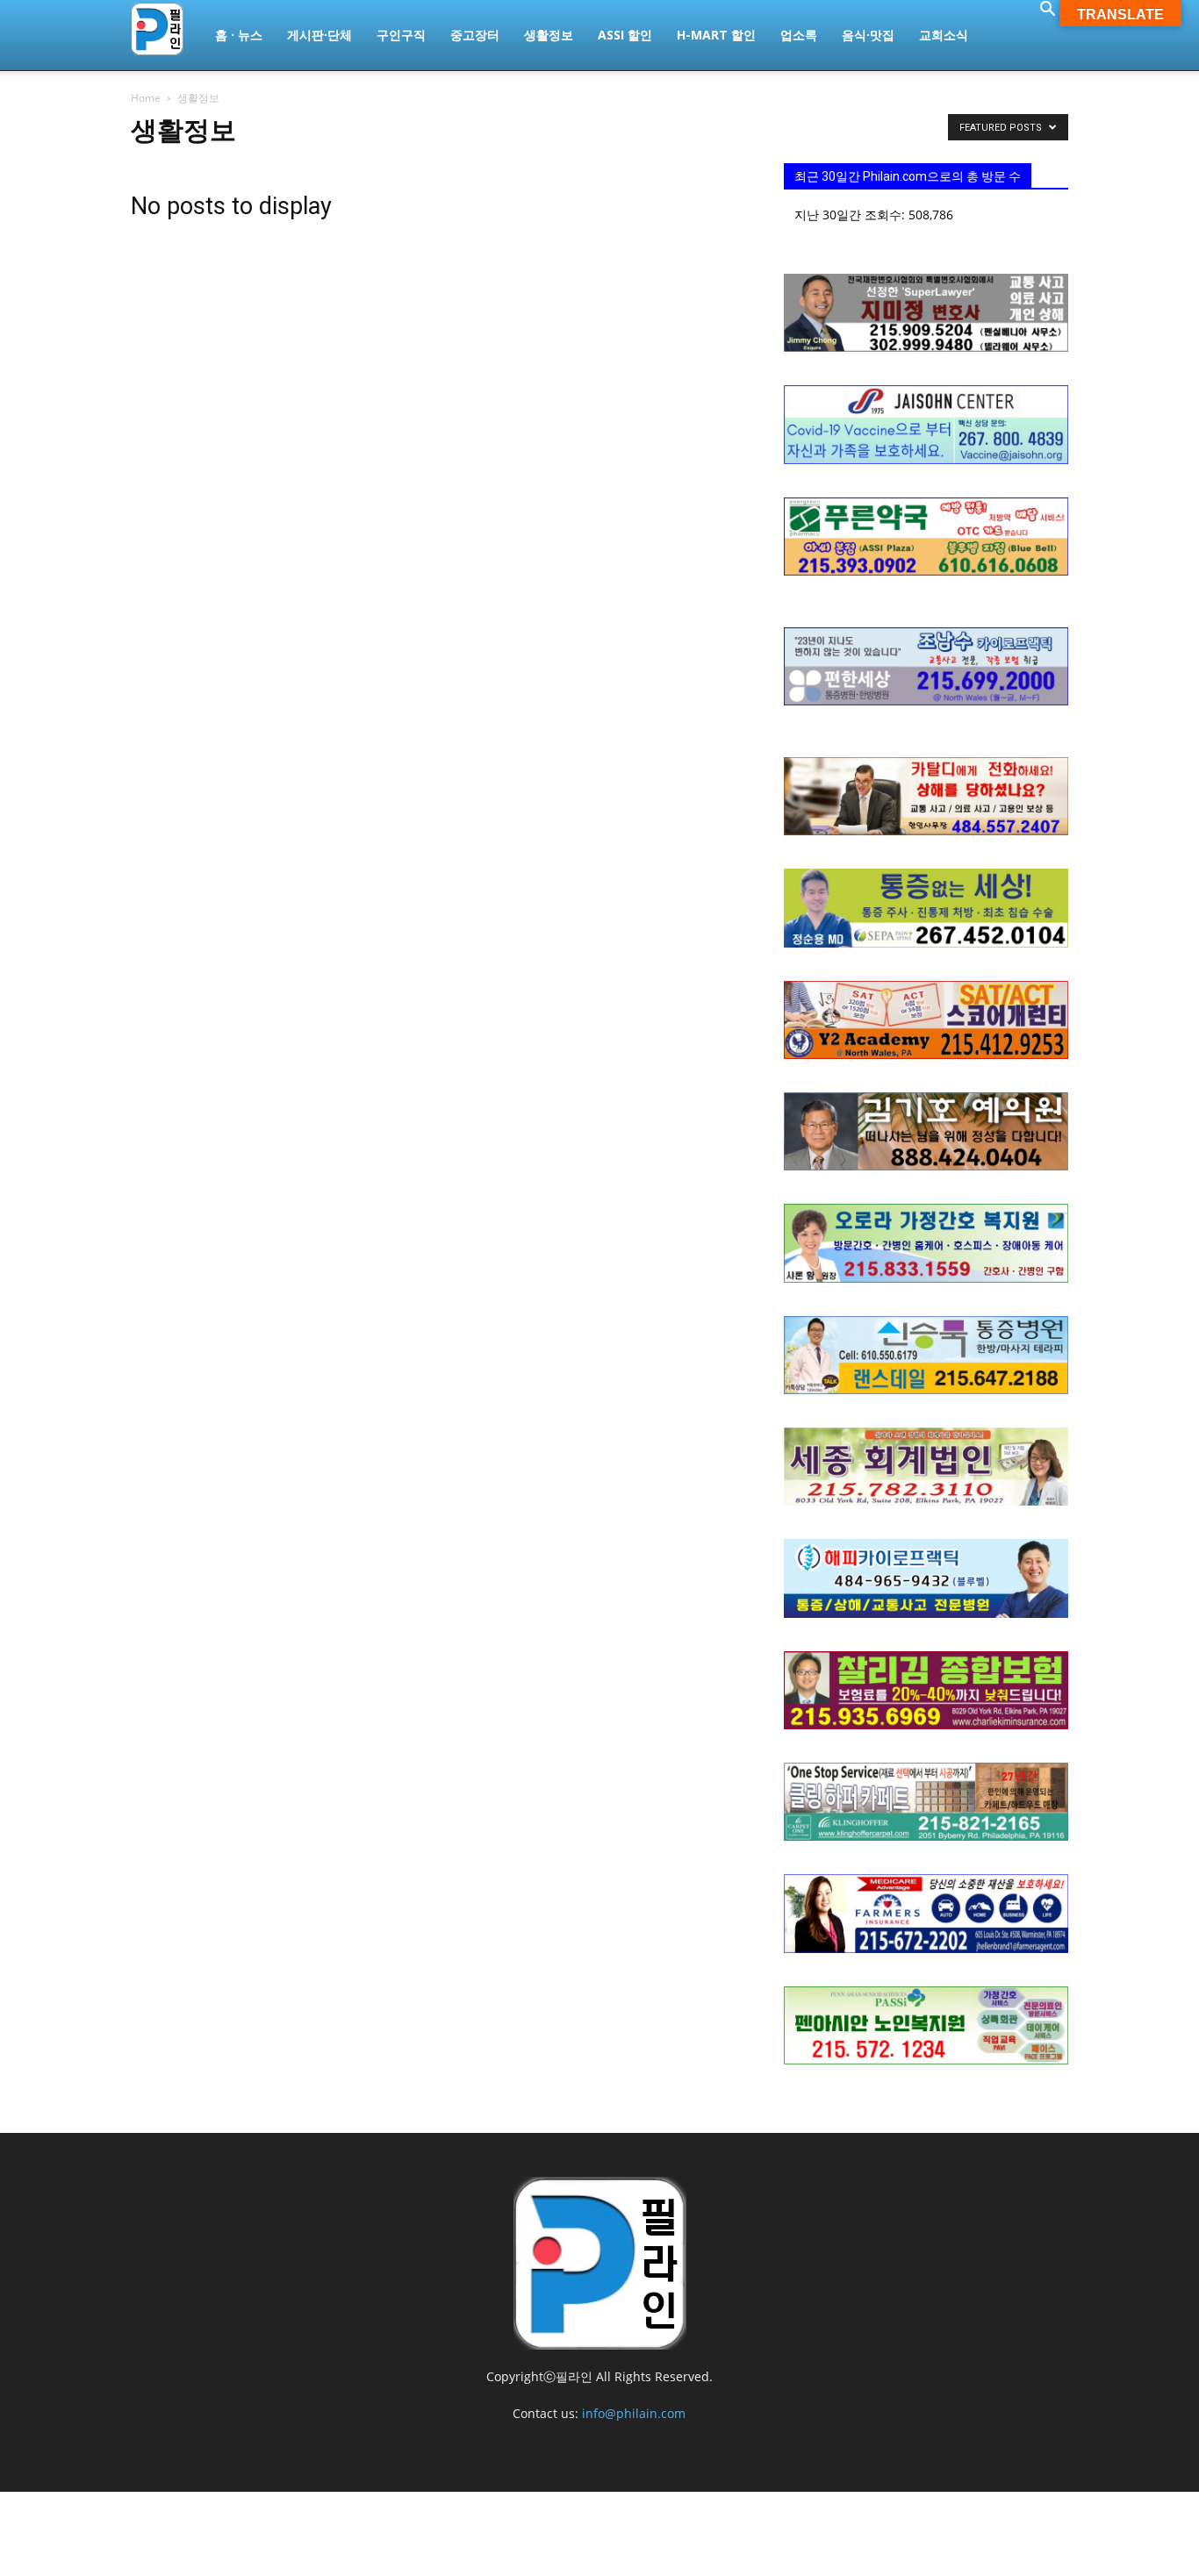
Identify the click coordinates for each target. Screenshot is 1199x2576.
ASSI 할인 (625, 35)
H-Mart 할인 (716, 35)
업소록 (799, 35)
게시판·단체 (319, 35)
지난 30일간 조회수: (851, 215)
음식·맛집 (868, 35)
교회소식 (944, 35)
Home (146, 98)
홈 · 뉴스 (239, 35)
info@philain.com (634, 2413)
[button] (1047, 11)
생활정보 (549, 35)
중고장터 (475, 35)
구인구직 (401, 35)
